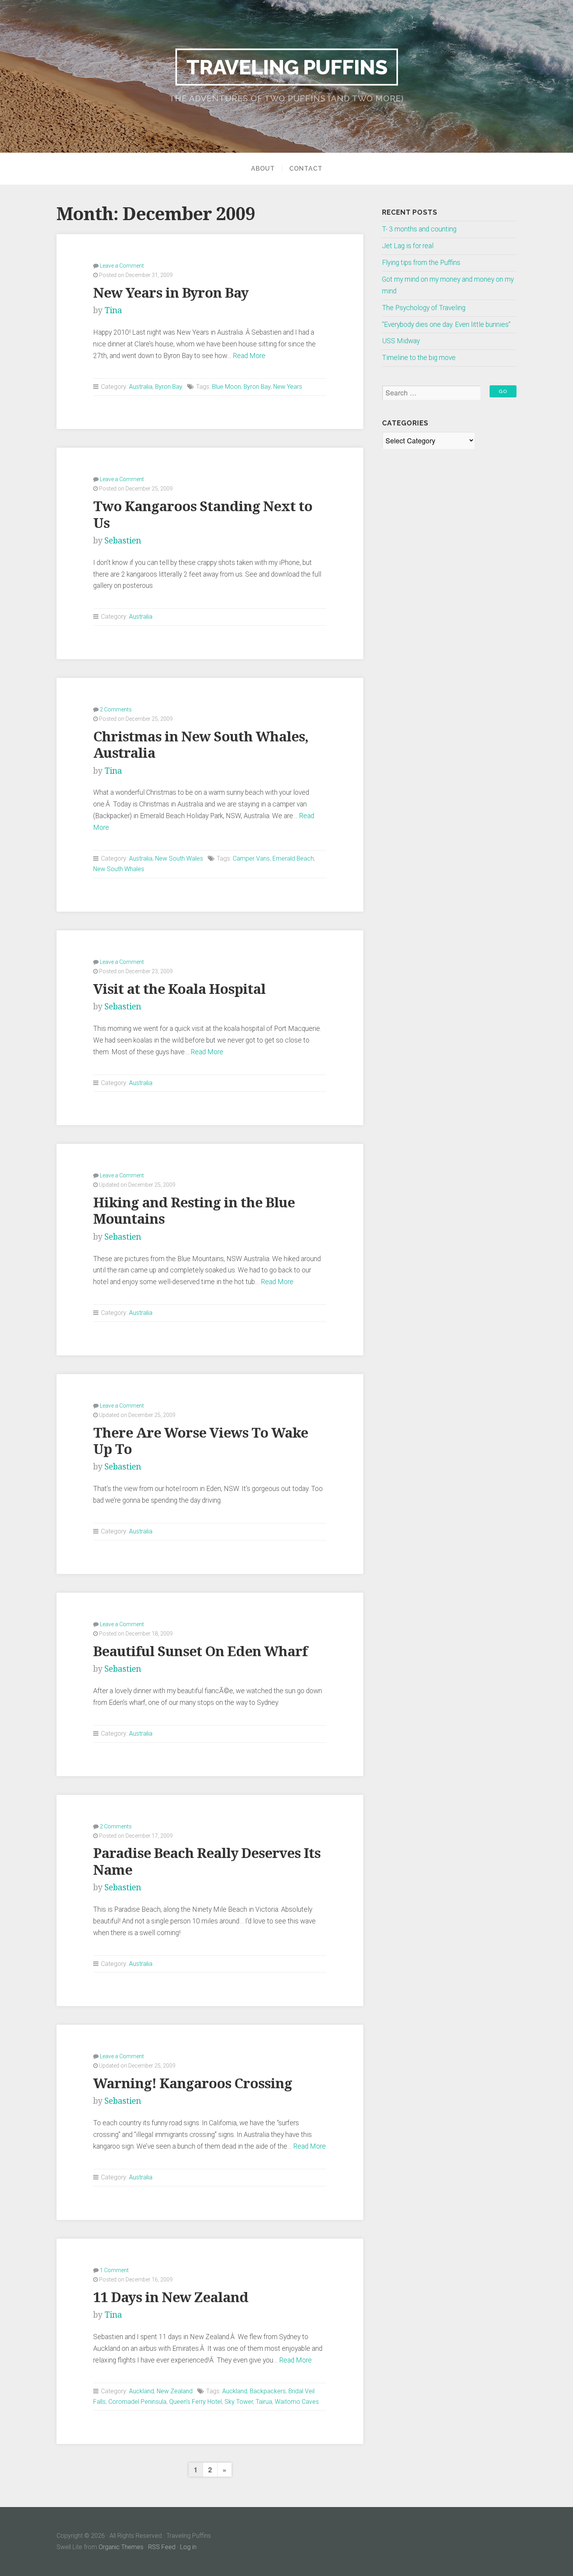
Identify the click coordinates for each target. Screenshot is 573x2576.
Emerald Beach (293, 858)
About (263, 169)
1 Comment (114, 2270)
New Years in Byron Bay (171, 293)
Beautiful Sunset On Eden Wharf (200, 1651)
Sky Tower (239, 2402)
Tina (113, 310)
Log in (188, 2547)
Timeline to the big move (419, 358)
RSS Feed (162, 2547)
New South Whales (119, 869)
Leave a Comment (122, 266)
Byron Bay (169, 387)
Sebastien (123, 541)
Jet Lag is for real (408, 246)
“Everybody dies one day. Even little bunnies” (446, 325)
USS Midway (401, 341)
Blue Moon (226, 387)
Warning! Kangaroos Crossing (193, 2083)
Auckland (141, 2391)
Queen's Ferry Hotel (195, 2402)
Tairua (264, 2402)
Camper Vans (251, 858)
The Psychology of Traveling (424, 308)
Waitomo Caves (297, 2402)
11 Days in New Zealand (171, 2297)
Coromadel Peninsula (137, 2402)
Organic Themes (121, 2547)
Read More (249, 356)
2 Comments (116, 709)
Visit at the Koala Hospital (179, 989)
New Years (288, 387)
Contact (306, 169)
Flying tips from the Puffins (421, 263)
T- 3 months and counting (419, 229)
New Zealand (175, 2391)
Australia (141, 387)
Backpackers (268, 2391)
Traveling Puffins (287, 67)
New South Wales (179, 858)
